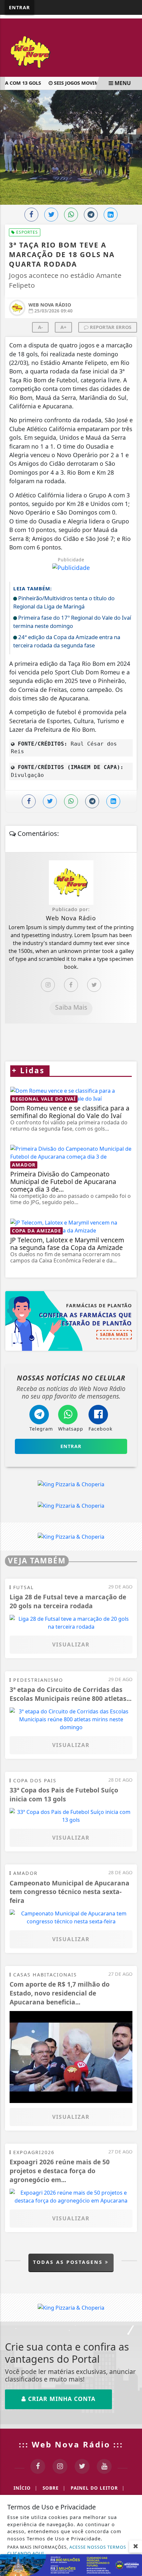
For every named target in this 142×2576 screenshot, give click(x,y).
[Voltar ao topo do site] (132, 1417)
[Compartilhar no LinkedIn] (111, 215)
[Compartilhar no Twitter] (51, 215)
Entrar (19, 7)
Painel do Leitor (98, 2488)
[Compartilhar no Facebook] (31, 215)
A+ (63, 327)
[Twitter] (94, 985)
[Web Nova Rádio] (71, 51)
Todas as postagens (69, 2262)
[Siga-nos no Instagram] (60, 2466)
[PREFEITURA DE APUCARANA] (71, 2564)
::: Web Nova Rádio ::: (71, 2444)
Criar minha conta (61, 2399)
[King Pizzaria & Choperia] (71, 1484)
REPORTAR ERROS (110, 327)
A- (40, 327)
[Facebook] (71, 985)
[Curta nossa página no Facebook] (38, 2466)
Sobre (54, 2488)
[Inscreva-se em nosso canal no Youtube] (104, 2466)
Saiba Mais (71, 1007)
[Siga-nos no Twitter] (82, 2466)
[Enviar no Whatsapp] (71, 215)
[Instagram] (48, 985)
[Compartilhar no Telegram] (91, 215)
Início (25, 2488)
